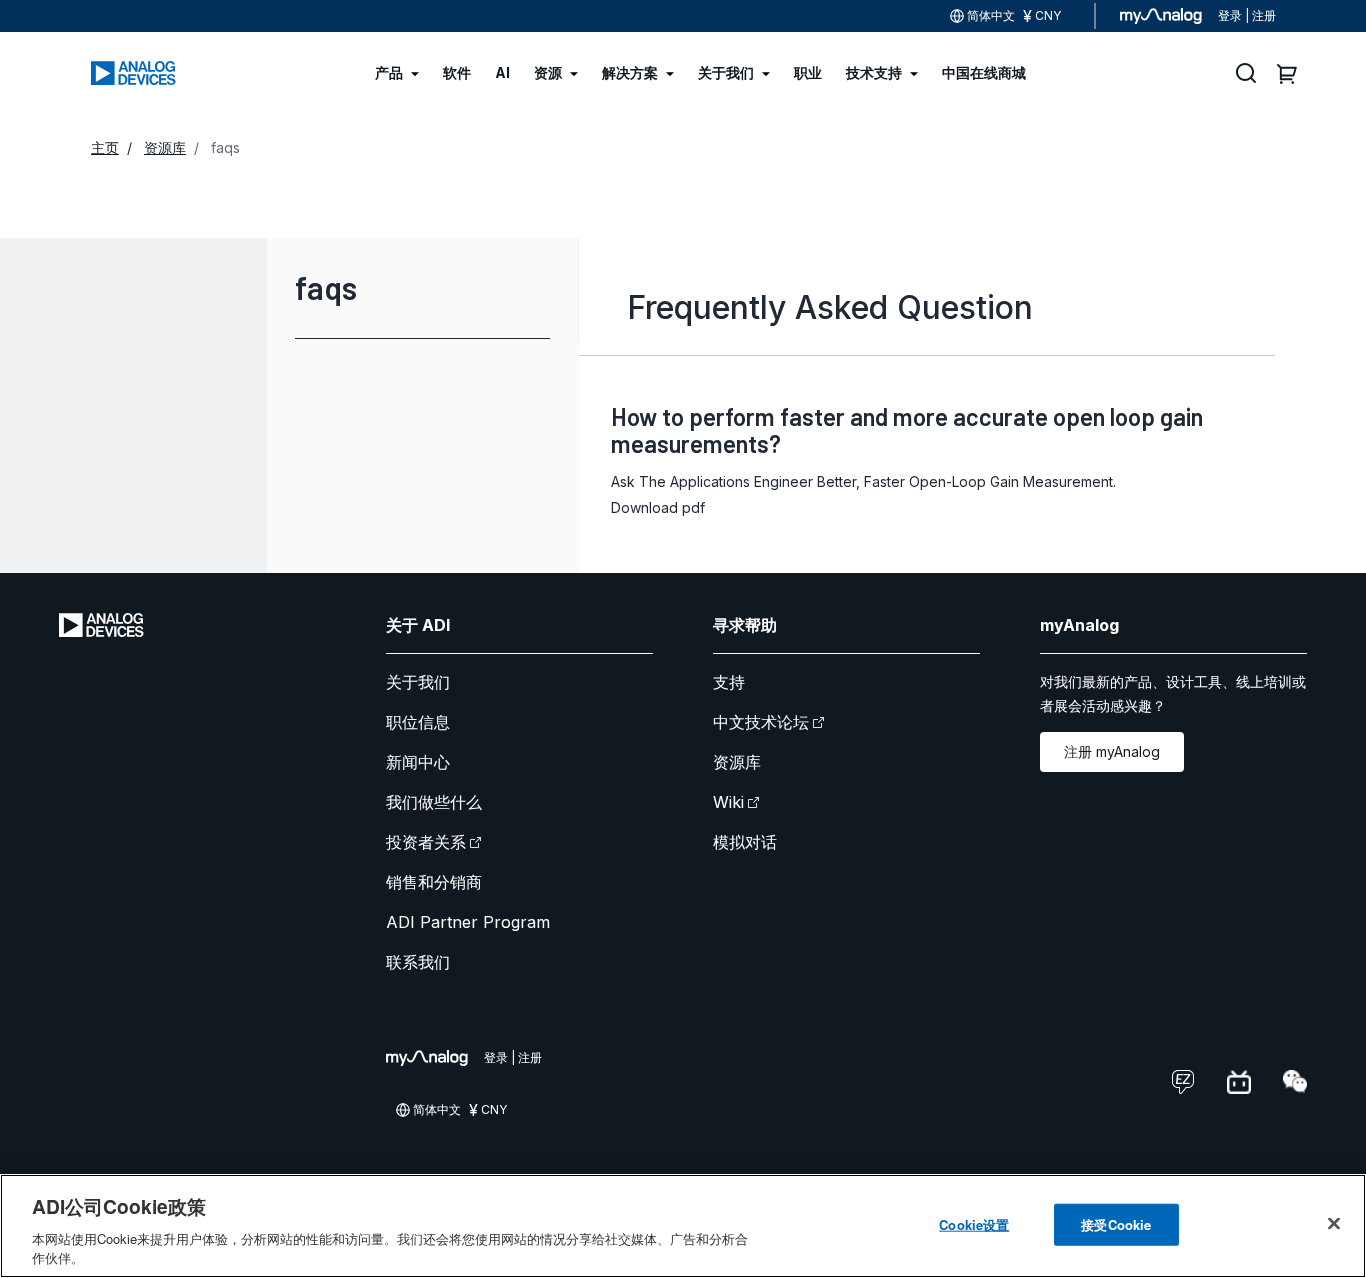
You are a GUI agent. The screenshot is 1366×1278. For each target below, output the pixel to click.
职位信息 (418, 722)
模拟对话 (745, 842)
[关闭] (1334, 1224)
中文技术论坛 (761, 722)
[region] (683, 1226)
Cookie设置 (974, 1224)
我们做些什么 (434, 802)
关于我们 (418, 682)
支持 (729, 682)
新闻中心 (418, 762)
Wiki (728, 802)
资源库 (737, 762)
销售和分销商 (434, 882)
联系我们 (418, 962)
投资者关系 (426, 842)
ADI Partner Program (468, 922)
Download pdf (658, 507)
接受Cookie (1116, 1224)
